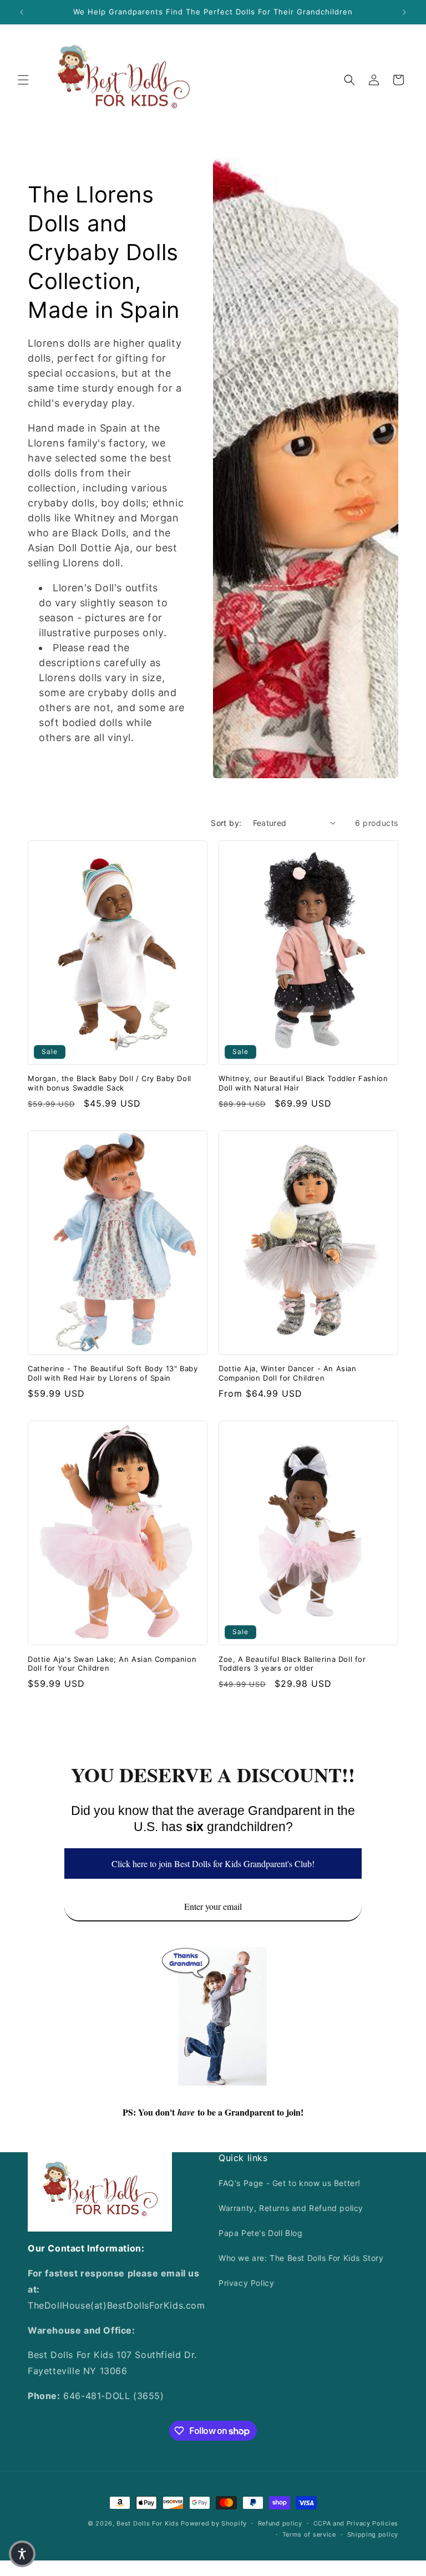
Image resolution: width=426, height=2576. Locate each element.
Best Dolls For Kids (148, 2523)
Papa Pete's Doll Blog (261, 2233)
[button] (23, 80)
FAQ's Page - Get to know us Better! (290, 2183)
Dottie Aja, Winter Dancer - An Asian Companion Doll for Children (288, 1373)
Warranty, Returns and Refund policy (291, 2208)
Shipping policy (373, 2534)
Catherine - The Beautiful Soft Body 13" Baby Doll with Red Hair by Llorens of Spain (113, 1373)
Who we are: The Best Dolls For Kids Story (301, 2258)
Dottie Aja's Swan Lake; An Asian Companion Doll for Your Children (112, 1664)
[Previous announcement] (22, 12)
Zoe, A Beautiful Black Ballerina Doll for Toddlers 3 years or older (292, 1664)
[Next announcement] (404, 12)
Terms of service (309, 2534)
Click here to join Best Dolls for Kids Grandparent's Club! (213, 1863)
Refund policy (280, 2523)
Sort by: (226, 823)
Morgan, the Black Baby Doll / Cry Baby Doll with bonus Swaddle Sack (110, 1083)
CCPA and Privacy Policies (356, 2523)
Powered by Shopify (214, 2523)
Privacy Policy (246, 2283)
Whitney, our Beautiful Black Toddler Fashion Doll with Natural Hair (303, 1083)
